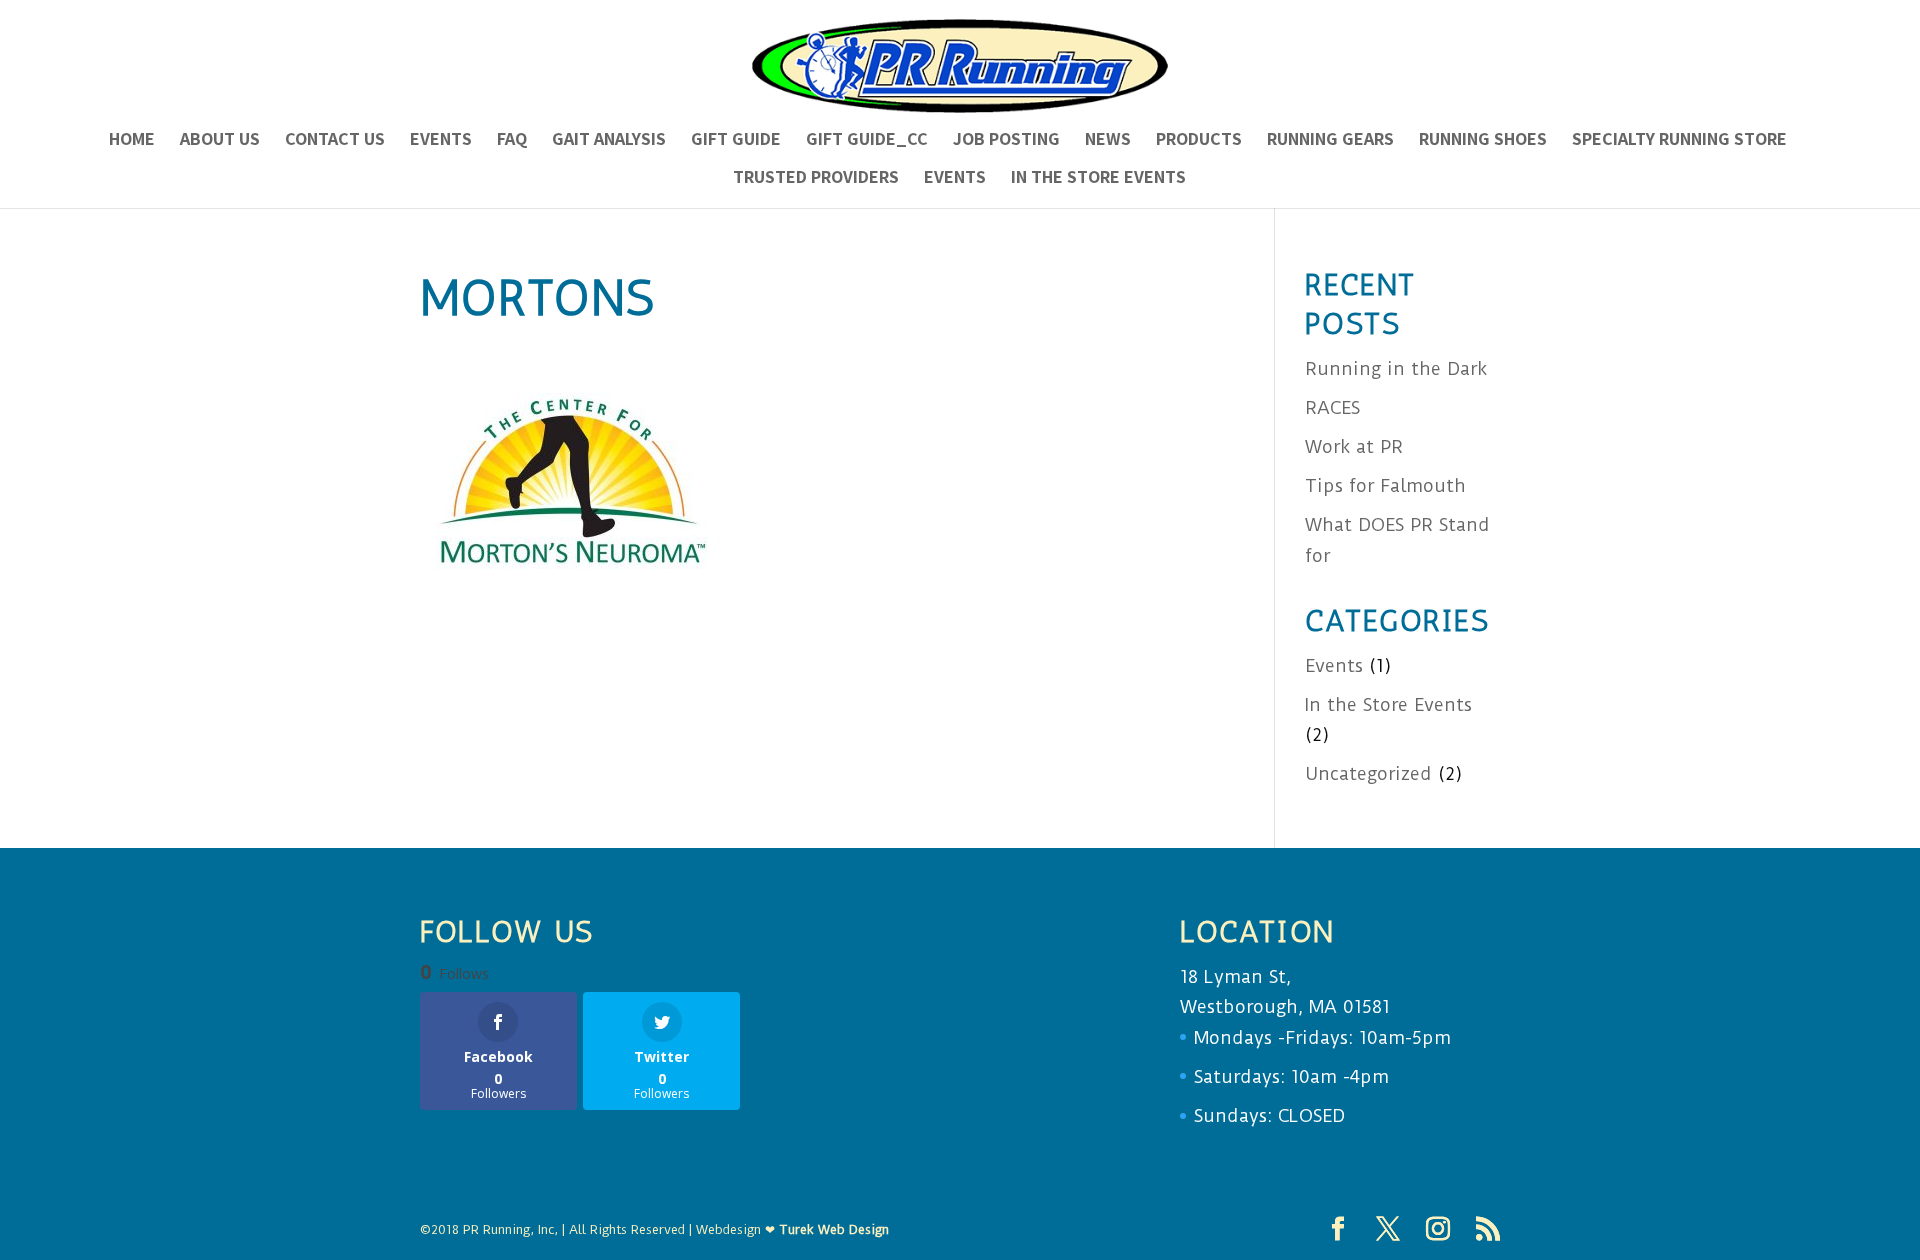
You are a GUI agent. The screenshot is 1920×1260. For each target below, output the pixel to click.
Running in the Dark (1396, 368)
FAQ (512, 141)
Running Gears (1330, 141)
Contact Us (335, 141)
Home (132, 141)
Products (1199, 141)
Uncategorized (1368, 773)
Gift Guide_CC (867, 141)
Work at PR (1354, 446)
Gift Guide (736, 141)
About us (220, 141)
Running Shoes (1483, 141)
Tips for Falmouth (1385, 485)
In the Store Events (1098, 179)
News (1108, 141)
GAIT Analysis (609, 141)
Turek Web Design (834, 1229)
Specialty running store (1679, 141)
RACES (1332, 407)
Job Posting (1006, 141)
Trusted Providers (816, 179)
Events (441, 141)
